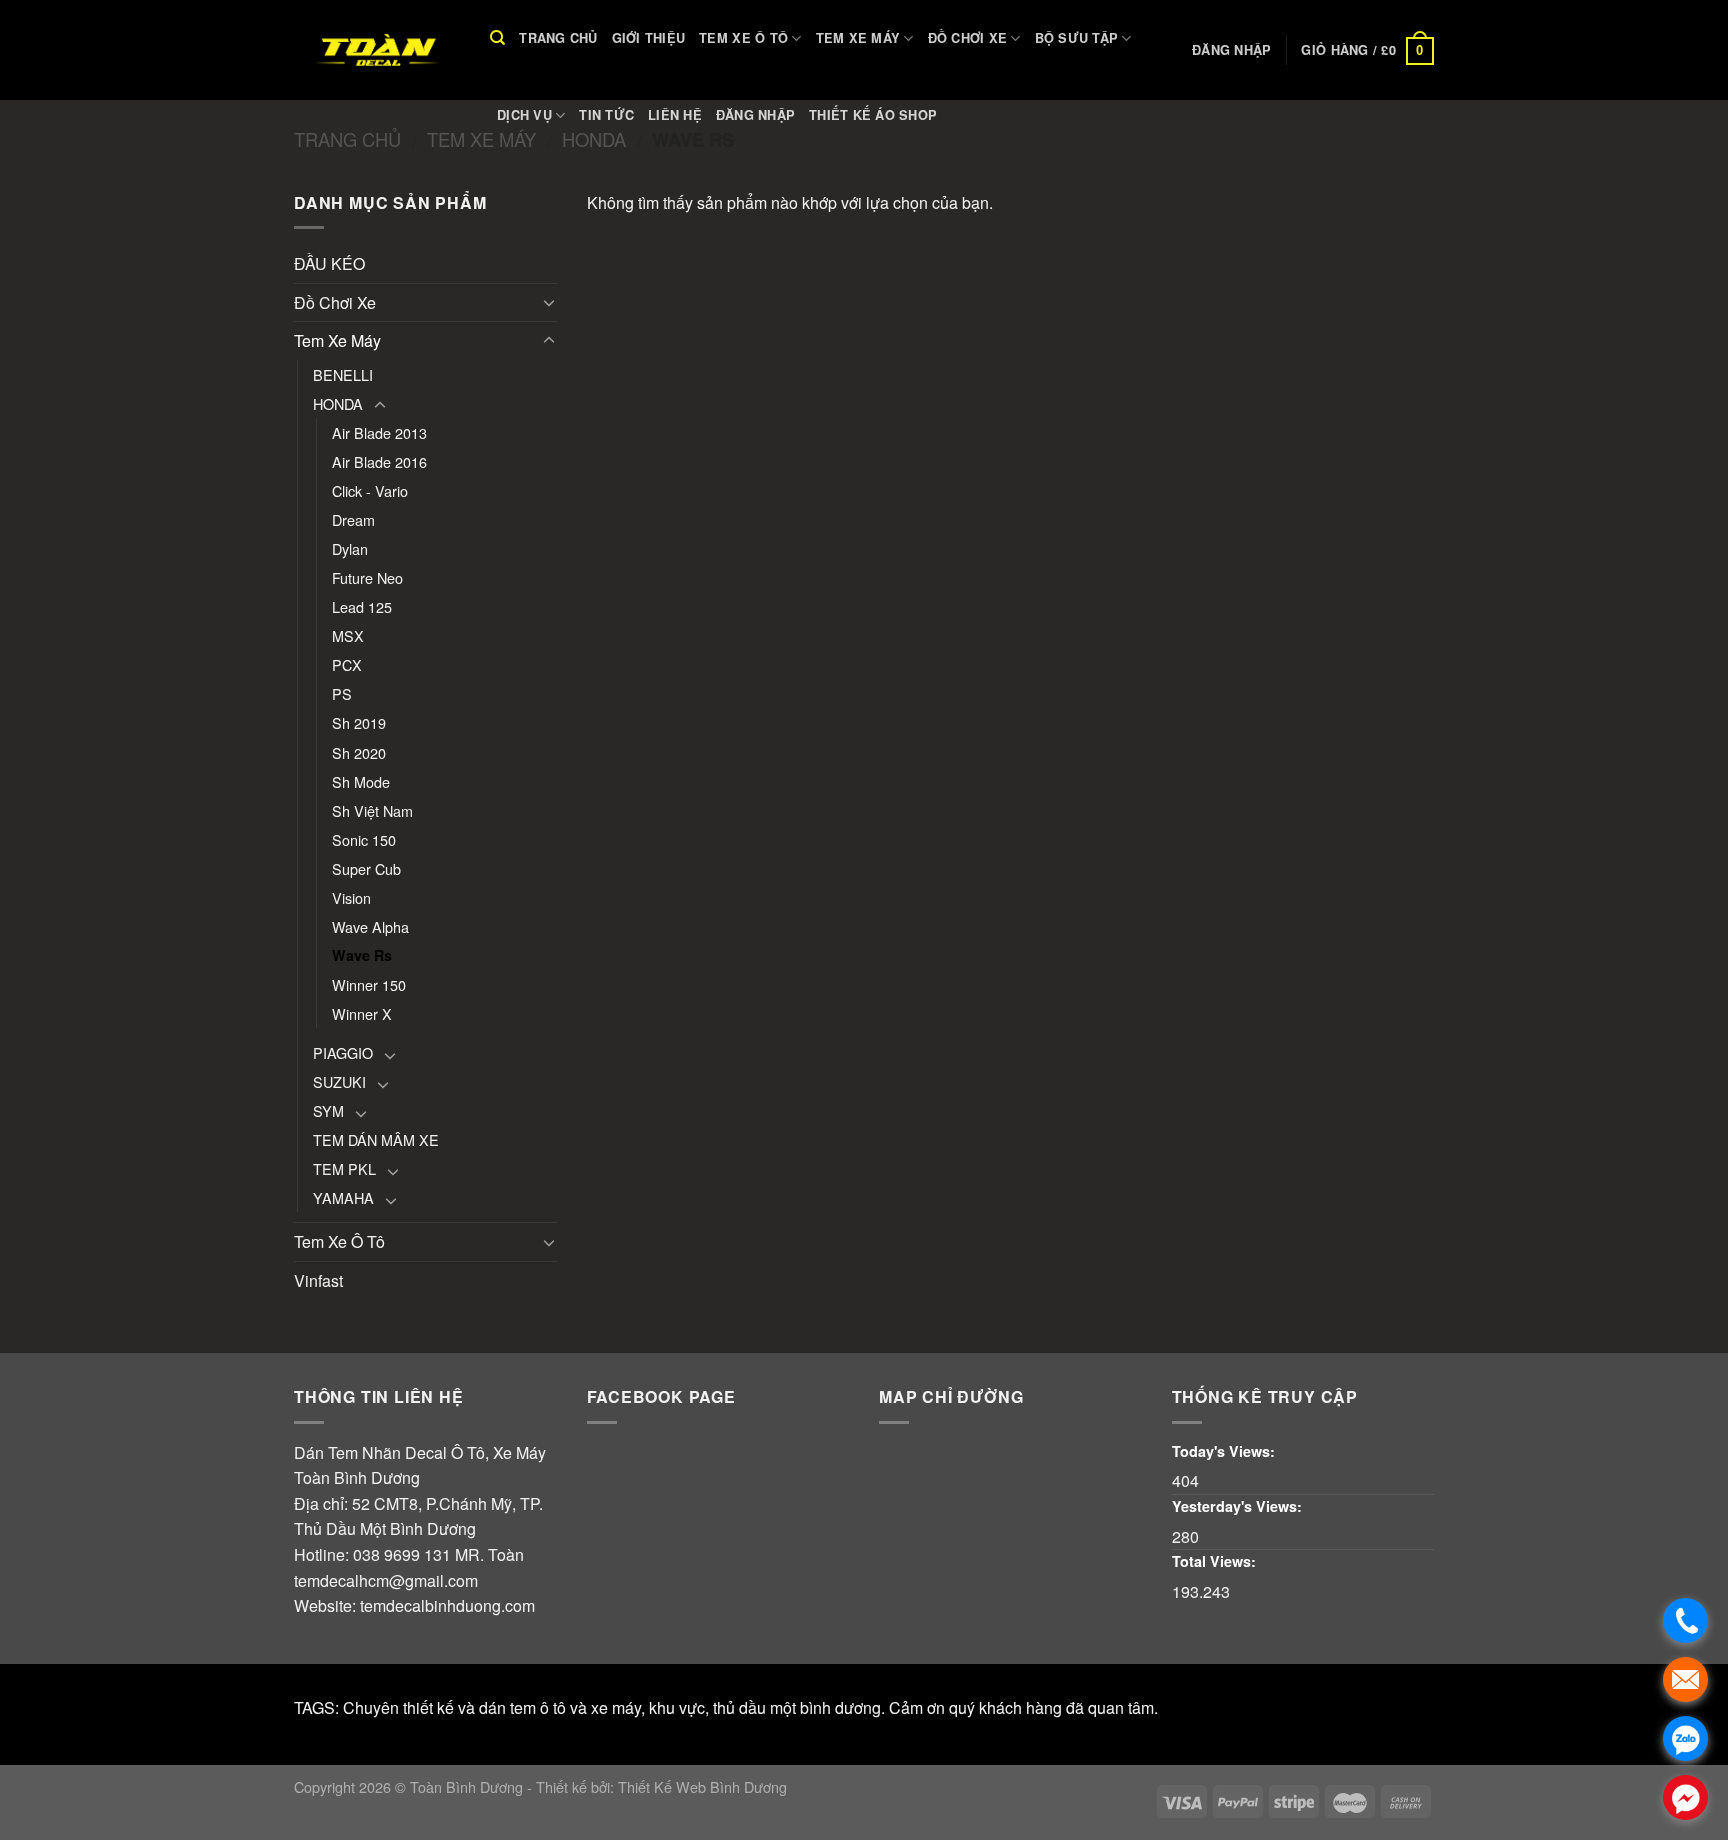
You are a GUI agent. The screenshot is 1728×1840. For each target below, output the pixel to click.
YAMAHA (343, 1197)
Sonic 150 (364, 839)
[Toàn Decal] (377, 50)
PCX (347, 664)
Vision (351, 897)
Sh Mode (361, 781)
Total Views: (1216, 1561)
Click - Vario (370, 490)
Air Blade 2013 (379, 432)
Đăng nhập (755, 115)
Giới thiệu (649, 38)
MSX (348, 635)
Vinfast (318, 1280)
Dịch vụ (524, 115)
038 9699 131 (402, 1554)
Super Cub (366, 868)
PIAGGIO (343, 1052)
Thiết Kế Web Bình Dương (702, 1786)
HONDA (338, 403)
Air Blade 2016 (379, 461)
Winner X (362, 1013)
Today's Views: (1225, 1451)
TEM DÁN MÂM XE (376, 1139)
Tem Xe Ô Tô (743, 38)
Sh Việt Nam (372, 810)
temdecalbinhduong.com (447, 1605)
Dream (353, 519)
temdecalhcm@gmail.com (386, 1580)
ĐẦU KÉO (329, 263)
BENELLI (343, 374)
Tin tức (606, 115)
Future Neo (367, 577)
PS (342, 693)
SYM (328, 1110)
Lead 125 (362, 606)
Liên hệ (675, 115)
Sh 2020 (359, 752)
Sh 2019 (359, 722)
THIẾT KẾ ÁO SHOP (873, 115)
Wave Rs (362, 955)
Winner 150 (369, 984)
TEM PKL (344, 1168)
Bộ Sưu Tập (1077, 38)
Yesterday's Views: (1239, 1506)
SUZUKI (339, 1081)
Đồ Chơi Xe (968, 38)
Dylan (350, 548)
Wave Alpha (370, 926)
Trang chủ (558, 38)
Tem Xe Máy (858, 38)
